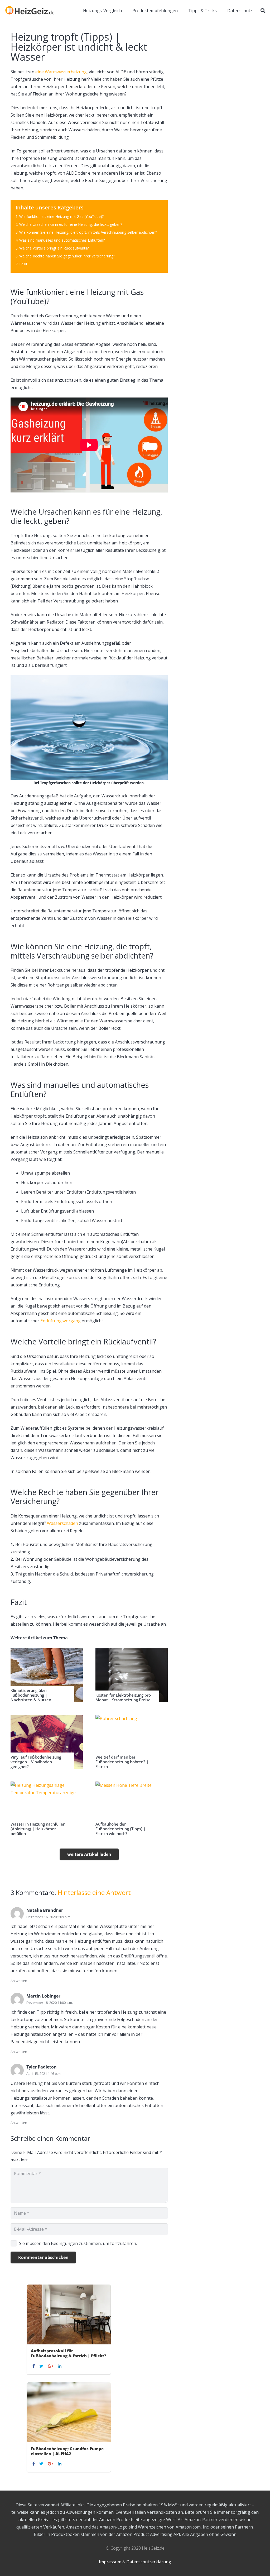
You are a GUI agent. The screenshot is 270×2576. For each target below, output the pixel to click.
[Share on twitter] (42, 2366)
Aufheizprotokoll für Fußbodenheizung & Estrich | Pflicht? (69, 2353)
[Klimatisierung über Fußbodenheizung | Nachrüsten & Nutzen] (47, 1675)
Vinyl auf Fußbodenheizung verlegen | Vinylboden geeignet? (36, 1762)
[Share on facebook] (34, 2366)
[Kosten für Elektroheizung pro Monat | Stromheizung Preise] (132, 1675)
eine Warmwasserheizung (61, 72)
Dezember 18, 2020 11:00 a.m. (50, 2003)
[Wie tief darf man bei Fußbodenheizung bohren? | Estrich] (132, 1742)
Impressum (110, 2562)
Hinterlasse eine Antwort (94, 1892)
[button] (263, 11)
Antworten (19, 1981)
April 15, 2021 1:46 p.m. (44, 2074)
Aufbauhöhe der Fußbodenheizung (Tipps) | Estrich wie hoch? (120, 1829)
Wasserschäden (62, 1523)
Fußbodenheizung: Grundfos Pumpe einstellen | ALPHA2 (67, 2451)
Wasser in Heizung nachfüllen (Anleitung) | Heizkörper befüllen (38, 1829)
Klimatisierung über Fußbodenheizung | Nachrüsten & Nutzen (31, 1695)
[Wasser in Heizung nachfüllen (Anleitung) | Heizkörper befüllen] (47, 1809)
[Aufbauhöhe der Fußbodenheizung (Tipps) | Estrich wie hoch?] (132, 1809)
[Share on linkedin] (60, 2366)
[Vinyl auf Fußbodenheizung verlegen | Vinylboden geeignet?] (47, 1742)
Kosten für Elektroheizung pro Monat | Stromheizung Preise (123, 1697)
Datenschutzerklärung (149, 2562)
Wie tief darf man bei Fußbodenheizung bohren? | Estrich (122, 1762)
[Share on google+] (51, 2366)
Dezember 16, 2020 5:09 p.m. (49, 1917)
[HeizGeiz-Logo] (30, 11)
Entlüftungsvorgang (61, 1321)
